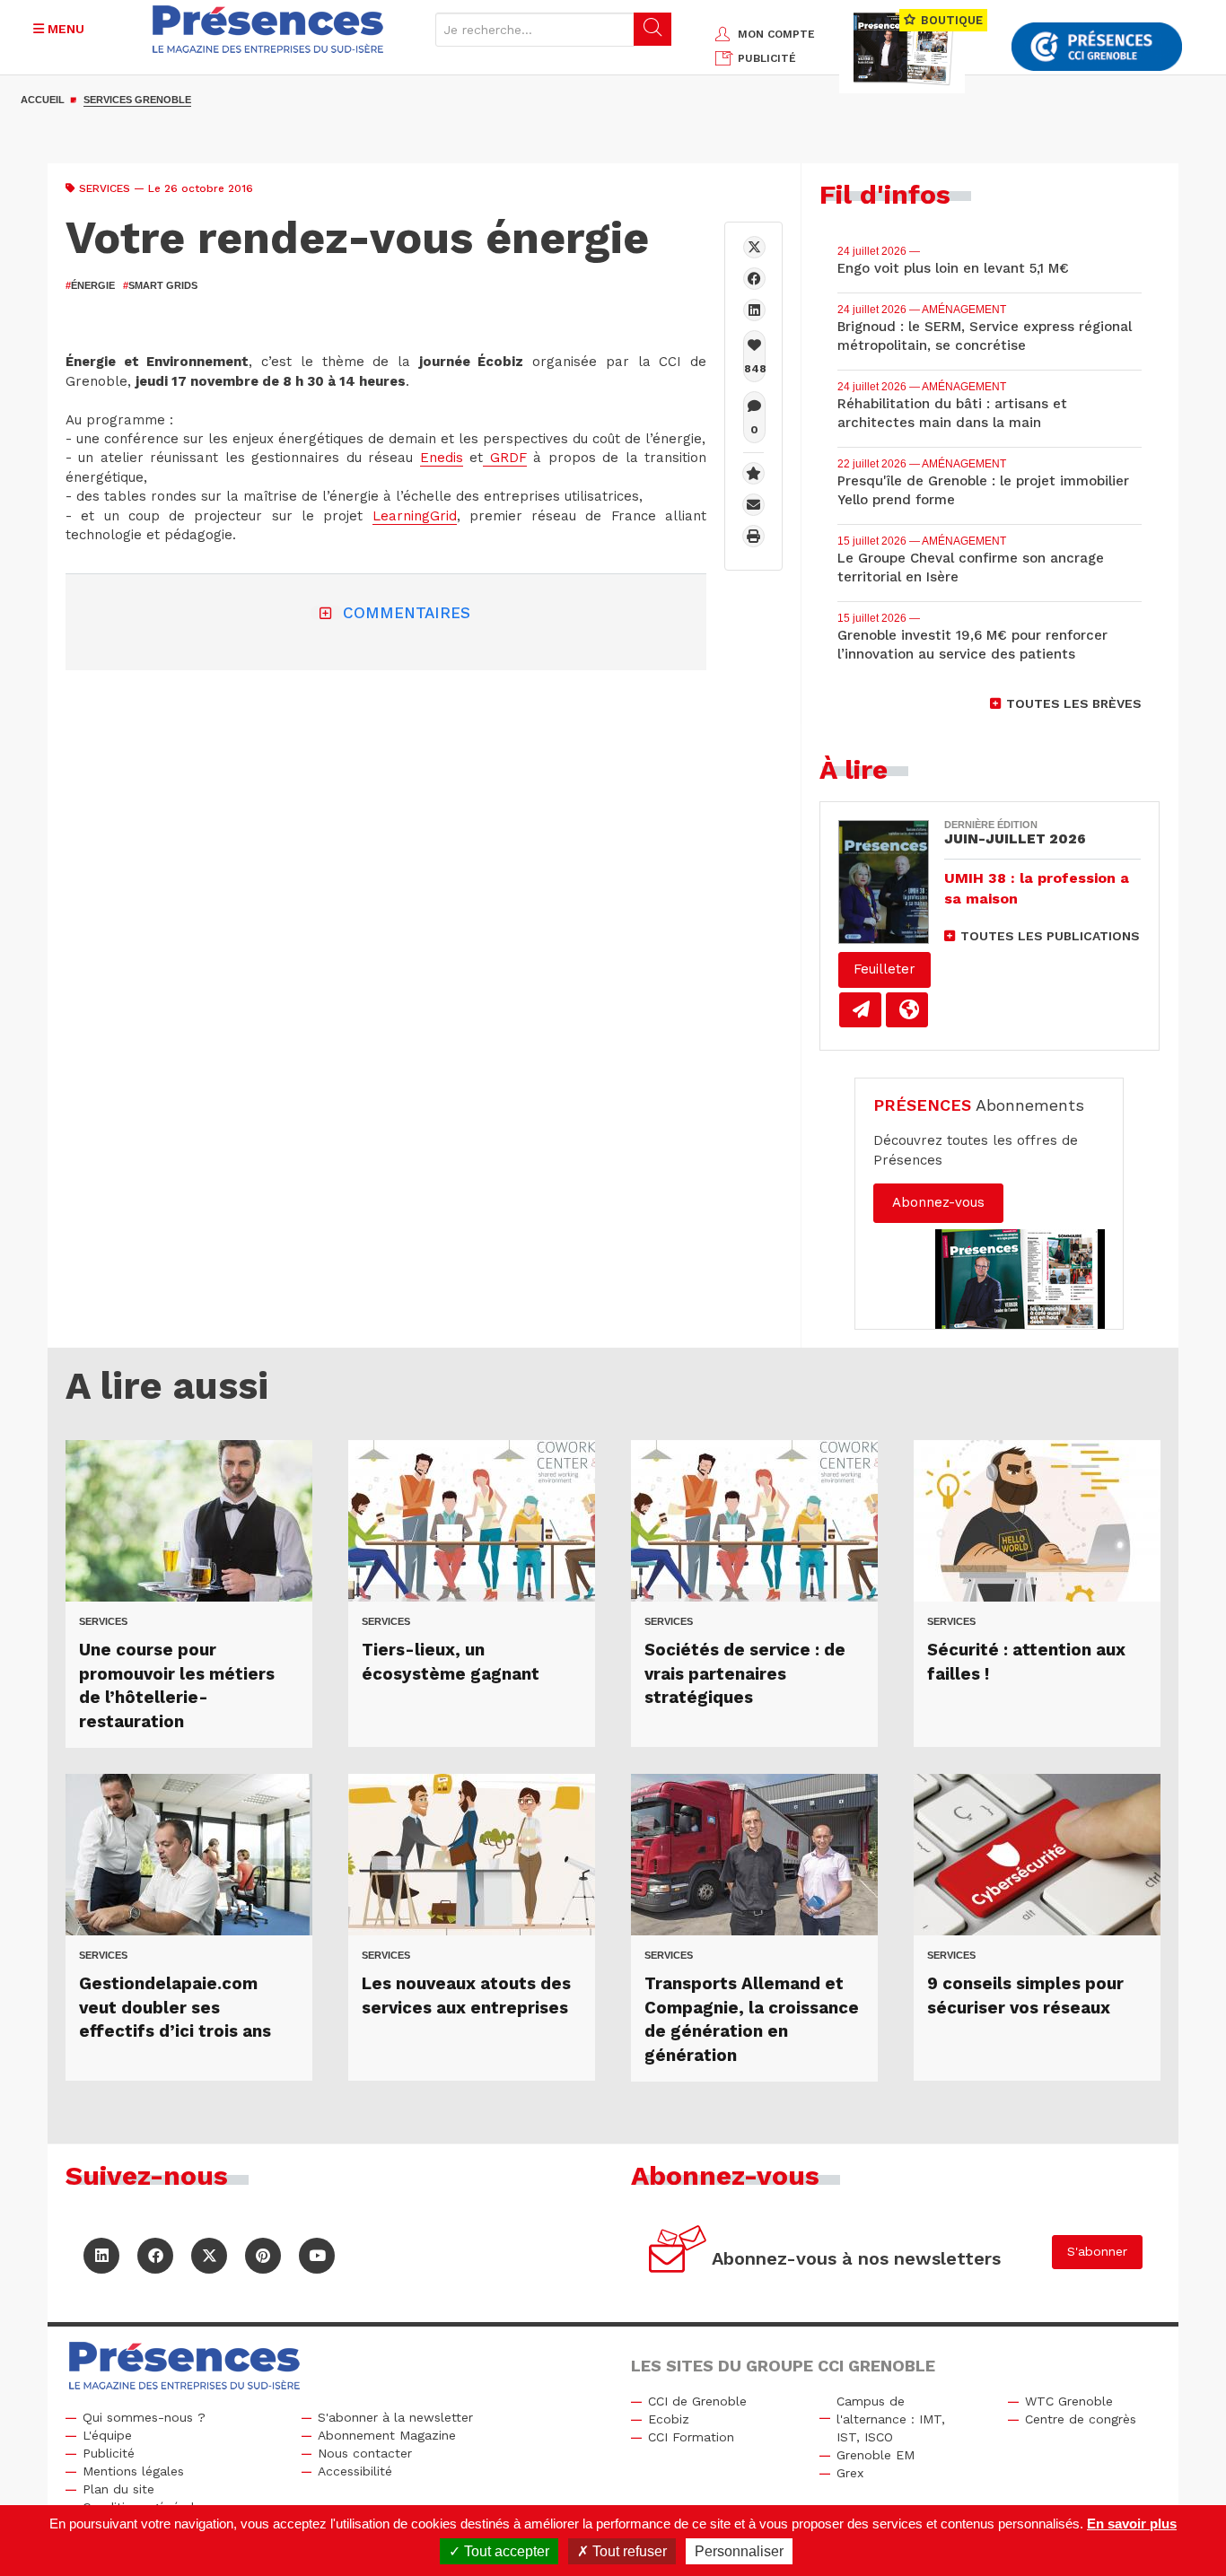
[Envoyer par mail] (753, 505)
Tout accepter (505, 2551)
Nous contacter (365, 2453)
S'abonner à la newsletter (395, 2417)
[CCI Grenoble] (1097, 47)
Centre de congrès (1081, 2419)
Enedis (442, 458)
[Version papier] (860, 1010)
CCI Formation (691, 2437)
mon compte (776, 34)
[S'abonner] (678, 2252)
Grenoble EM (876, 2455)
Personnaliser (739, 2551)
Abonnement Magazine (387, 2435)
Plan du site (118, 2489)
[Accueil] (268, 29)
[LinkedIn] (101, 2256)
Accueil (43, 100)
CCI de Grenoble (697, 2401)
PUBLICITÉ (767, 58)
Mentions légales (133, 2471)
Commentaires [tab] (407, 613)
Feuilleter (884, 969)
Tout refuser (628, 2551)
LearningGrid (415, 516)
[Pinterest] (263, 2256)
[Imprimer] (753, 536)
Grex (850, 2473)
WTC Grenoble (1069, 2401)
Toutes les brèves (1074, 703)
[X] (754, 247)
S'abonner (1097, 2251)
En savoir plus (1132, 2524)
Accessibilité (355, 2471)
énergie (90, 285)
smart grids (160, 285)
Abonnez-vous (938, 1202)
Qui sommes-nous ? (144, 2417)
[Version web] (907, 1010)
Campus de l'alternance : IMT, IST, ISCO (891, 2419)
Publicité (109, 2453)
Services (105, 188)
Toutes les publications (1050, 936)
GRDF (504, 458)
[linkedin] (754, 310)
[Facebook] (754, 279)
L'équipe (107, 2435)
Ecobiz (669, 2419)
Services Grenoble (137, 100)
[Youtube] (317, 2256)
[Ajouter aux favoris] (753, 473)
